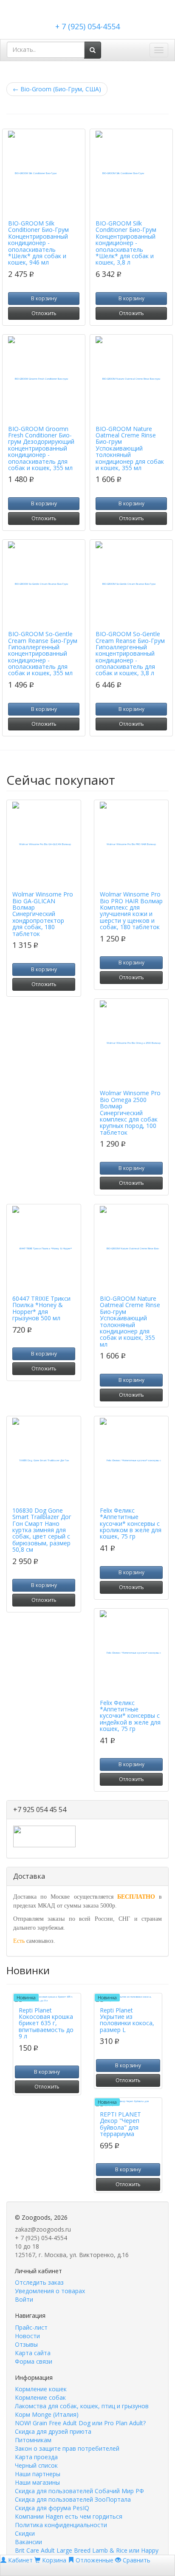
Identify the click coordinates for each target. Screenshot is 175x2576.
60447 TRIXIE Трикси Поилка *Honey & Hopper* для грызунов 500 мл (41, 1308)
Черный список (36, 2465)
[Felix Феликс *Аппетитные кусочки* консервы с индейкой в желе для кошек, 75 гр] (131, 1653)
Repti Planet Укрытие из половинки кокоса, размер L (127, 2020)
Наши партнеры (38, 2474)
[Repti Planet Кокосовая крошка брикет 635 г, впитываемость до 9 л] (47, 1999)
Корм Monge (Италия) (47, 2414)
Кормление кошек (41, 2389)
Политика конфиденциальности (61, 2525)
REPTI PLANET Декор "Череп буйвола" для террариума (120, 2124)
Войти (24, 2299)
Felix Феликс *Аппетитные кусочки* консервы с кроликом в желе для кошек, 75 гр (131, 1523)
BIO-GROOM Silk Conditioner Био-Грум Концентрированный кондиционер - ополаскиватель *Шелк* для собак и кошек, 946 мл (38, 243)
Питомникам (33, 2440)
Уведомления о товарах (50, 2291)
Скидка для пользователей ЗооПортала (73, 2499)
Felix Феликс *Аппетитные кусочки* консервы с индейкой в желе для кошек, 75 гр (130, 1716)
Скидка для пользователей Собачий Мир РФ (79, 2491)
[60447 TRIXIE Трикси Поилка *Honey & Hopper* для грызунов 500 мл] (44, 1249)
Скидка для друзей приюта (53, 2431)
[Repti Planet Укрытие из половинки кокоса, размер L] (128, 1999)
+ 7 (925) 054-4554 (87, 26)
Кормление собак (40, 2397)
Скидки (25, 2533)
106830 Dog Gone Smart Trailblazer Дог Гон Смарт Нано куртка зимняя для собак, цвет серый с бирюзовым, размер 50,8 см (42, 1530)
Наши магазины (37, 2482)
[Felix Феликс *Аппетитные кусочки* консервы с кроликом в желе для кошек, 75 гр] (131, 1460)
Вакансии (28, 2542)
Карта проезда (36, 2457)
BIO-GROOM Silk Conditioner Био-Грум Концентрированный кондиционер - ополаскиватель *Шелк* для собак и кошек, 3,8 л (126, 243)
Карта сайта (33, 2353)
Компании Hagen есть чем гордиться (69, 2516)
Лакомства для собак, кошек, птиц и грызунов (82, 2406)
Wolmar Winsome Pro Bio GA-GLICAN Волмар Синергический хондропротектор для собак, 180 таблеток (43, 914)
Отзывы (26, 2344)
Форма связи (34, 2361)
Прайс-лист (31, 2327)
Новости (27, 2336)
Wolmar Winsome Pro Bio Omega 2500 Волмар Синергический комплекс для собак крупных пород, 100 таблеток (130, 1112)
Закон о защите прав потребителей (67, 2448)
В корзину (44, 298)
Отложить (44, 313)
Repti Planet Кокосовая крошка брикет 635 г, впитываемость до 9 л (46, 2023)
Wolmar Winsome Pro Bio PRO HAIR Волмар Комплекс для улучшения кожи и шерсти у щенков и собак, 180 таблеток (131, 910)
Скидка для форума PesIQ (52, 2508)
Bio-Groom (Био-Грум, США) (57, 89)
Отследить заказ (39, 2282)
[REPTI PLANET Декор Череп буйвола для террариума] (128, 2103)
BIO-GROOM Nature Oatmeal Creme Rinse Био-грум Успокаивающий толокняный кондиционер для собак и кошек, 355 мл (130, 448)
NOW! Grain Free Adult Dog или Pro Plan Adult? (80, 2423)
